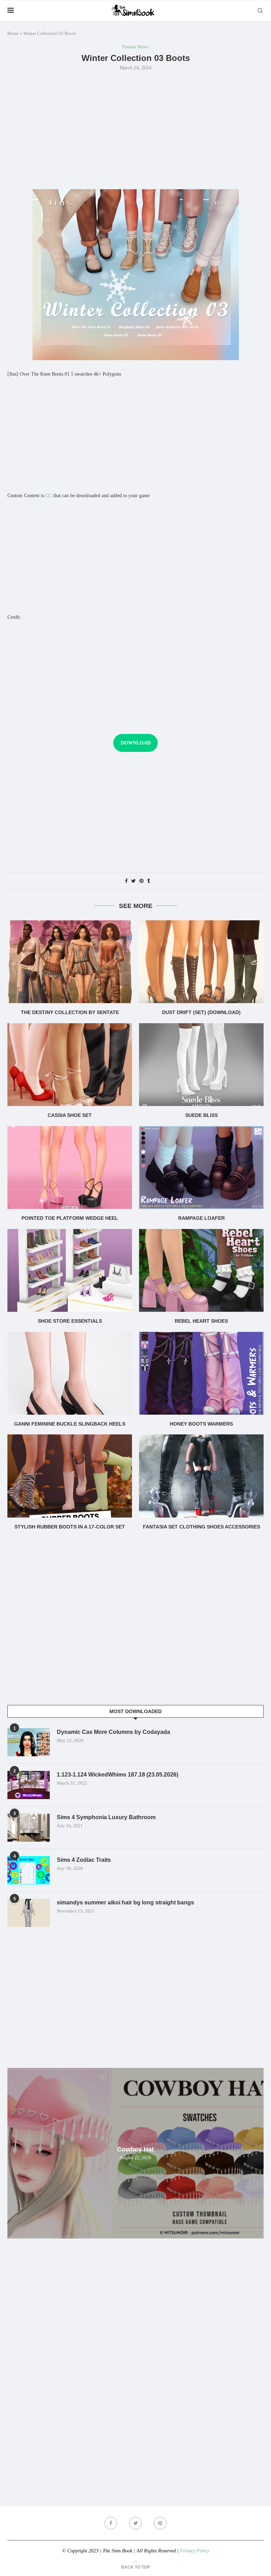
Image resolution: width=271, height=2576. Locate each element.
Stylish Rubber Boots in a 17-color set (70, 1527)
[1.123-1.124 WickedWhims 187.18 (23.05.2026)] (29, 1785)
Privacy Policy (195, 2551)
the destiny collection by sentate (70, 1012)
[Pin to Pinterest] (141, 881)
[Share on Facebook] (126, 881)
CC (49, 496)
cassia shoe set (70, 1115)
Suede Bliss (201, 1115)
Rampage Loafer (201, 1218)
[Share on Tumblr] (149, 881)
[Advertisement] (135, 129)
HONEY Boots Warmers (201, 1424)
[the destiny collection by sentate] (70, 962)
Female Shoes (135, 47)
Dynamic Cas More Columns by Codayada (113, 1732)
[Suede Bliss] (201, 1065)
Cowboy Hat (135, 2149)
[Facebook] (111, 2523)
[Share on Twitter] (134, 881)
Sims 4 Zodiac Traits (84, 1860)
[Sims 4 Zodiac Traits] (29, 1870)
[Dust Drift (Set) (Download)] (201, 962)
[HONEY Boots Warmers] (201, 1373)
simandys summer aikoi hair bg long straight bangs (125, 1902)
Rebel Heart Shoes (201, 1321)
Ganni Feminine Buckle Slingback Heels (70, 1424)
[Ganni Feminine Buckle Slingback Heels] (70, 1373)
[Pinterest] (160, 2523)
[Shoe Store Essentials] (70, 1270)
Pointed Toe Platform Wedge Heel (70, 1218)
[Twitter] (135, 2523)
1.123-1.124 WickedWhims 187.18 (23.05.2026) (118, 1775)
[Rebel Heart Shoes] (201, 1270)
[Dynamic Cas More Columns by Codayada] (29, 1742)
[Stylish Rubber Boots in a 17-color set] (70, 1476)
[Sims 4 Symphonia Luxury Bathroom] (29, 1828)
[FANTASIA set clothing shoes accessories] (201, 1476)
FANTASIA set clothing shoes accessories (201, 1527)
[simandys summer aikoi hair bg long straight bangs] (29, 1913)
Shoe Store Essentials (70, 1321)
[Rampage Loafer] (201, 1167)
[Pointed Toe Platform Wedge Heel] (70, 1167)
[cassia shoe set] (70, 1065)
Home (13, 33)
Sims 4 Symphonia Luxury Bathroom (106, 1817)
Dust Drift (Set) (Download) (201, 1012)
